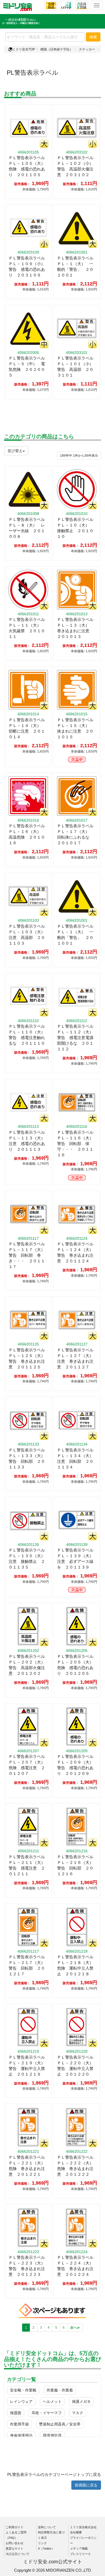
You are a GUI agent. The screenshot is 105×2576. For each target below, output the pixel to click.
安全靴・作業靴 (23, 2390)
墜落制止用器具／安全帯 (60, 2424)
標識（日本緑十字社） (57, 49)
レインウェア (21, 2401)
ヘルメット (52, 2401)
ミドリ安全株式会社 (83, 2527)
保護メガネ (81, 2401)
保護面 (16, 2413)
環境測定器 (52, 2435)
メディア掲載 (79, 2548)
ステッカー (87, 49)
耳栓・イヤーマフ (47, 2413)
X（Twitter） (46, 2548)
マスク (78, 2413)
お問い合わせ (15, 2543)
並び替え (15, 451)
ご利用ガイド (15, 2527)
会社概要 (76, 2532)
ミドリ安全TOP (24, 49)
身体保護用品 (21, 2435)
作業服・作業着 (60, 2390)
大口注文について (17, 2554)
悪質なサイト (15, 2548)
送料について (47, 2527)
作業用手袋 (19, 2424)
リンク (42, 2543)
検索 (93, 37)
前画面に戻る (86, 2485)
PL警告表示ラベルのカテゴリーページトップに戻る (54, 2474)
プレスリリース (80, 2554)
